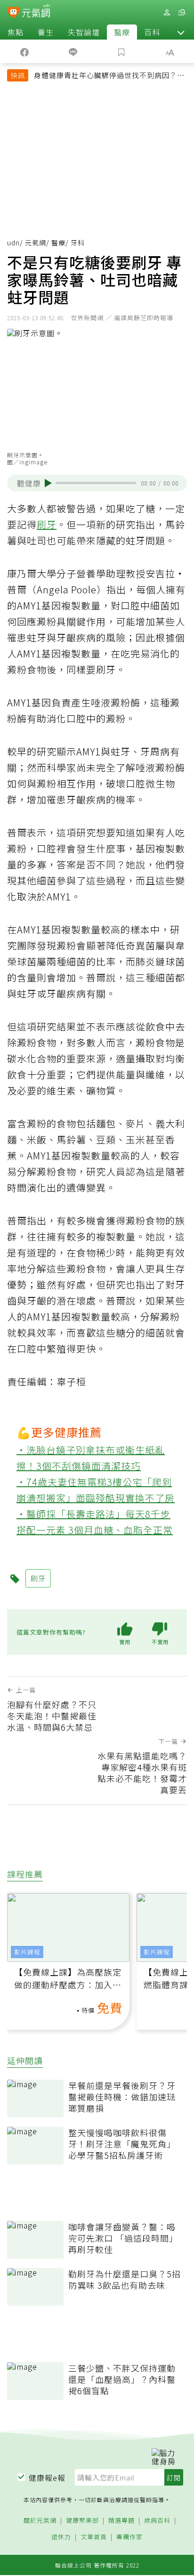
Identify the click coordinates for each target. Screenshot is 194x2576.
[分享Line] (73, 51)
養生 (46, 32)
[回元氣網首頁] (36, 12)
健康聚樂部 (82, 2521)
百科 (152, 32)
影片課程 (27, 1952)
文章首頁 (94, 2537)
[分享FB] (24, 51)
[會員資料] (167, 12)
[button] (181, 32)
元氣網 (36, 243)
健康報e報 (47, 2478)
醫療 (122, 32)
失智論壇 (84, 32)
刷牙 (47, 524)
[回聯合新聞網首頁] (13, 13)
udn (13, 243)
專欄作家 (129, 2537)
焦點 (16, 32)
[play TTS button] (48, 483)
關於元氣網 (40, 2521)
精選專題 (121, 2521)
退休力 (61, 2537)
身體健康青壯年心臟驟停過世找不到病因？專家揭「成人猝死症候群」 (109, 76)
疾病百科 (157, 2521)
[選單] (182, 12)
